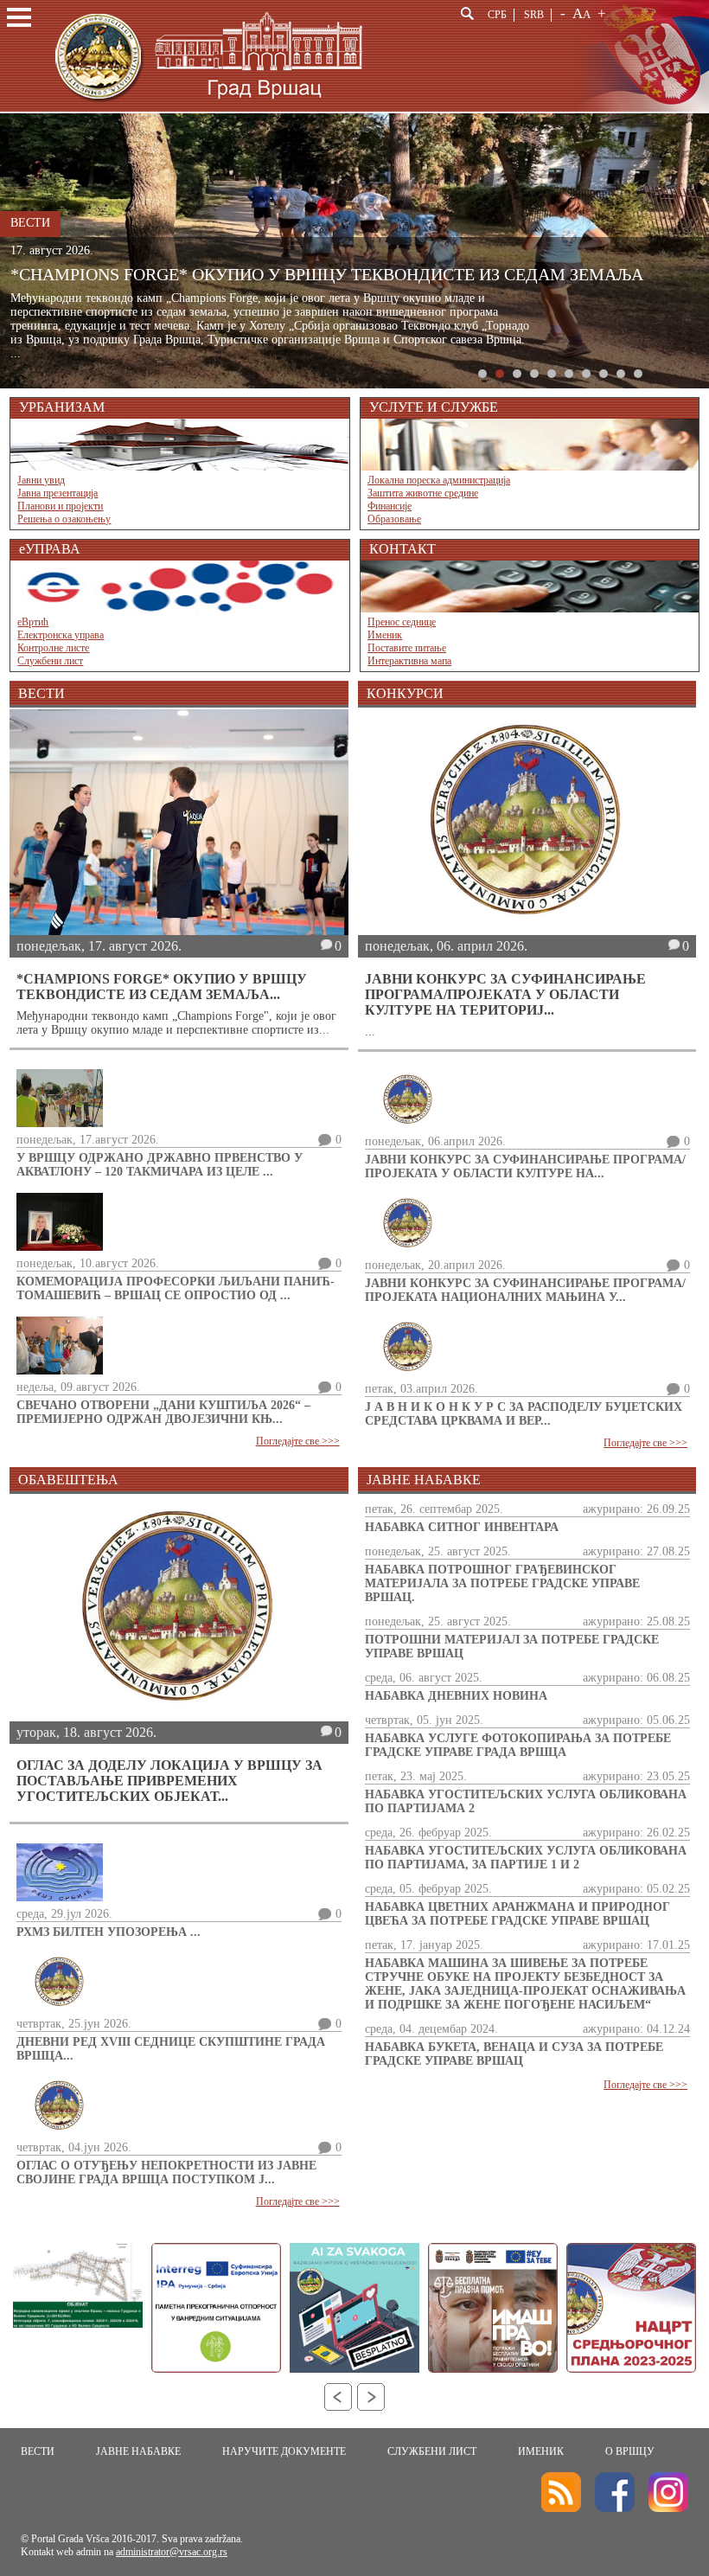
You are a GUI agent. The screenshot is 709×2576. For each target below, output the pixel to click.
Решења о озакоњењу (64, 519)
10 (638, 374)
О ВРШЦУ (630, 2451)
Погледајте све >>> (298, 1441)
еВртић (33, 622)
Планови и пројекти (60, 506)
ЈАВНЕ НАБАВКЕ (138, 2451)
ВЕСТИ (38, 2451)
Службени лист (50, 661)
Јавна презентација (57, 493)
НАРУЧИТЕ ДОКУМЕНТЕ (284, 2451)
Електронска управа (61, 635)
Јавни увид (41, 480)
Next (371, 2397)
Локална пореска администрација (439, 480)
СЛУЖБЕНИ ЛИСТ (432, 2451)
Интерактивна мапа (409, 661)
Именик (385, 635)
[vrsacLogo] (207, 109)
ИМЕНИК (541, 2451)
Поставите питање (407, 648)
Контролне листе (53, 648)
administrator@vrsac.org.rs (172, 2552)
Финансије (390, 506)
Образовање (394, 519)
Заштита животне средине (423, 493)
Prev (338, 2397)
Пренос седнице (402, 622)
